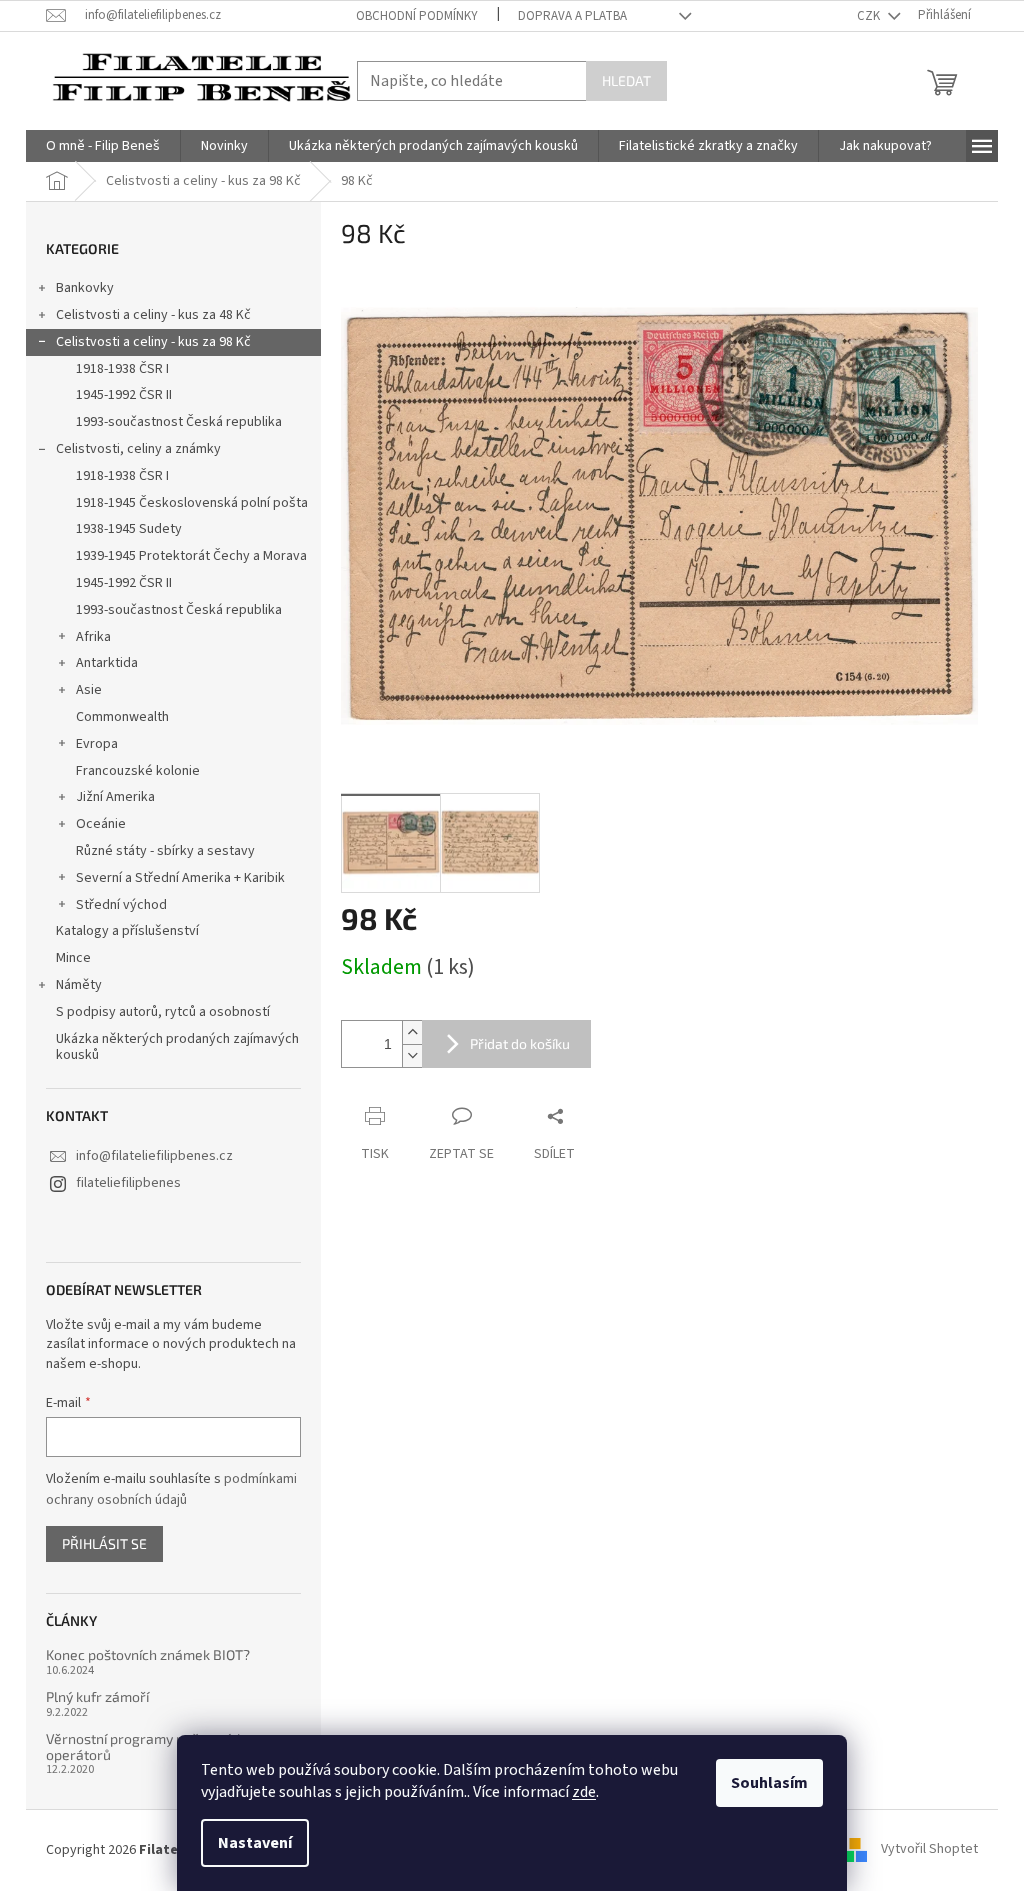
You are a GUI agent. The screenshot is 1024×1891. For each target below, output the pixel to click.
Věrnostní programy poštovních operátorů (145, 1746)
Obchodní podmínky (417, 16)
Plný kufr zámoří (97, 1696)
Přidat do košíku (520, 1043)
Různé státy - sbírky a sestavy (165, 851)
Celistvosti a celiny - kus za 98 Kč (153, 342)
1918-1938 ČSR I (122, 369)
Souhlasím (769, 1783)
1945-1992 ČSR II (124, 395)
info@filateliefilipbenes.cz (154, 1156)
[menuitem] (103, 146)
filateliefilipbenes (128, 1183)
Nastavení (255, 1843)
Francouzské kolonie (138, 771)
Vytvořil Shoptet (929, 1850)
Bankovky (85, 288)
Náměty (79, 985)
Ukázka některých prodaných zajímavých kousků (177, 1047)
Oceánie (101, 824)
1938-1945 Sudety (129, 529)
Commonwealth (122, 717)
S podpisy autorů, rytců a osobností (163, 1012)
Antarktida (107, 663)
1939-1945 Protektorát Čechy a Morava (191, 556)
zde (584, 1792)
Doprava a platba (572, 16)
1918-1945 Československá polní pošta (192, 503)
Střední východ (121, 905)
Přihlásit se (104, 1543)
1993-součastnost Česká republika (179, 422)
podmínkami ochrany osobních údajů (171, 1489)
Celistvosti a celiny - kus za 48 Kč (153, 315)
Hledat (626, 80)
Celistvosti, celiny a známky (138, 449)
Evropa (97, 744)
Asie (89, 690)
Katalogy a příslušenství (127, 931)
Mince (73, 958)
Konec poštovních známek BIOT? (148, 1654)
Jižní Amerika (115, 797)
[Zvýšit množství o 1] (412, 1032)
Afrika (93, 637)
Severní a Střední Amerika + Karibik (180, 878)
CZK (870, 16)
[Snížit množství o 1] (412, 1055)
